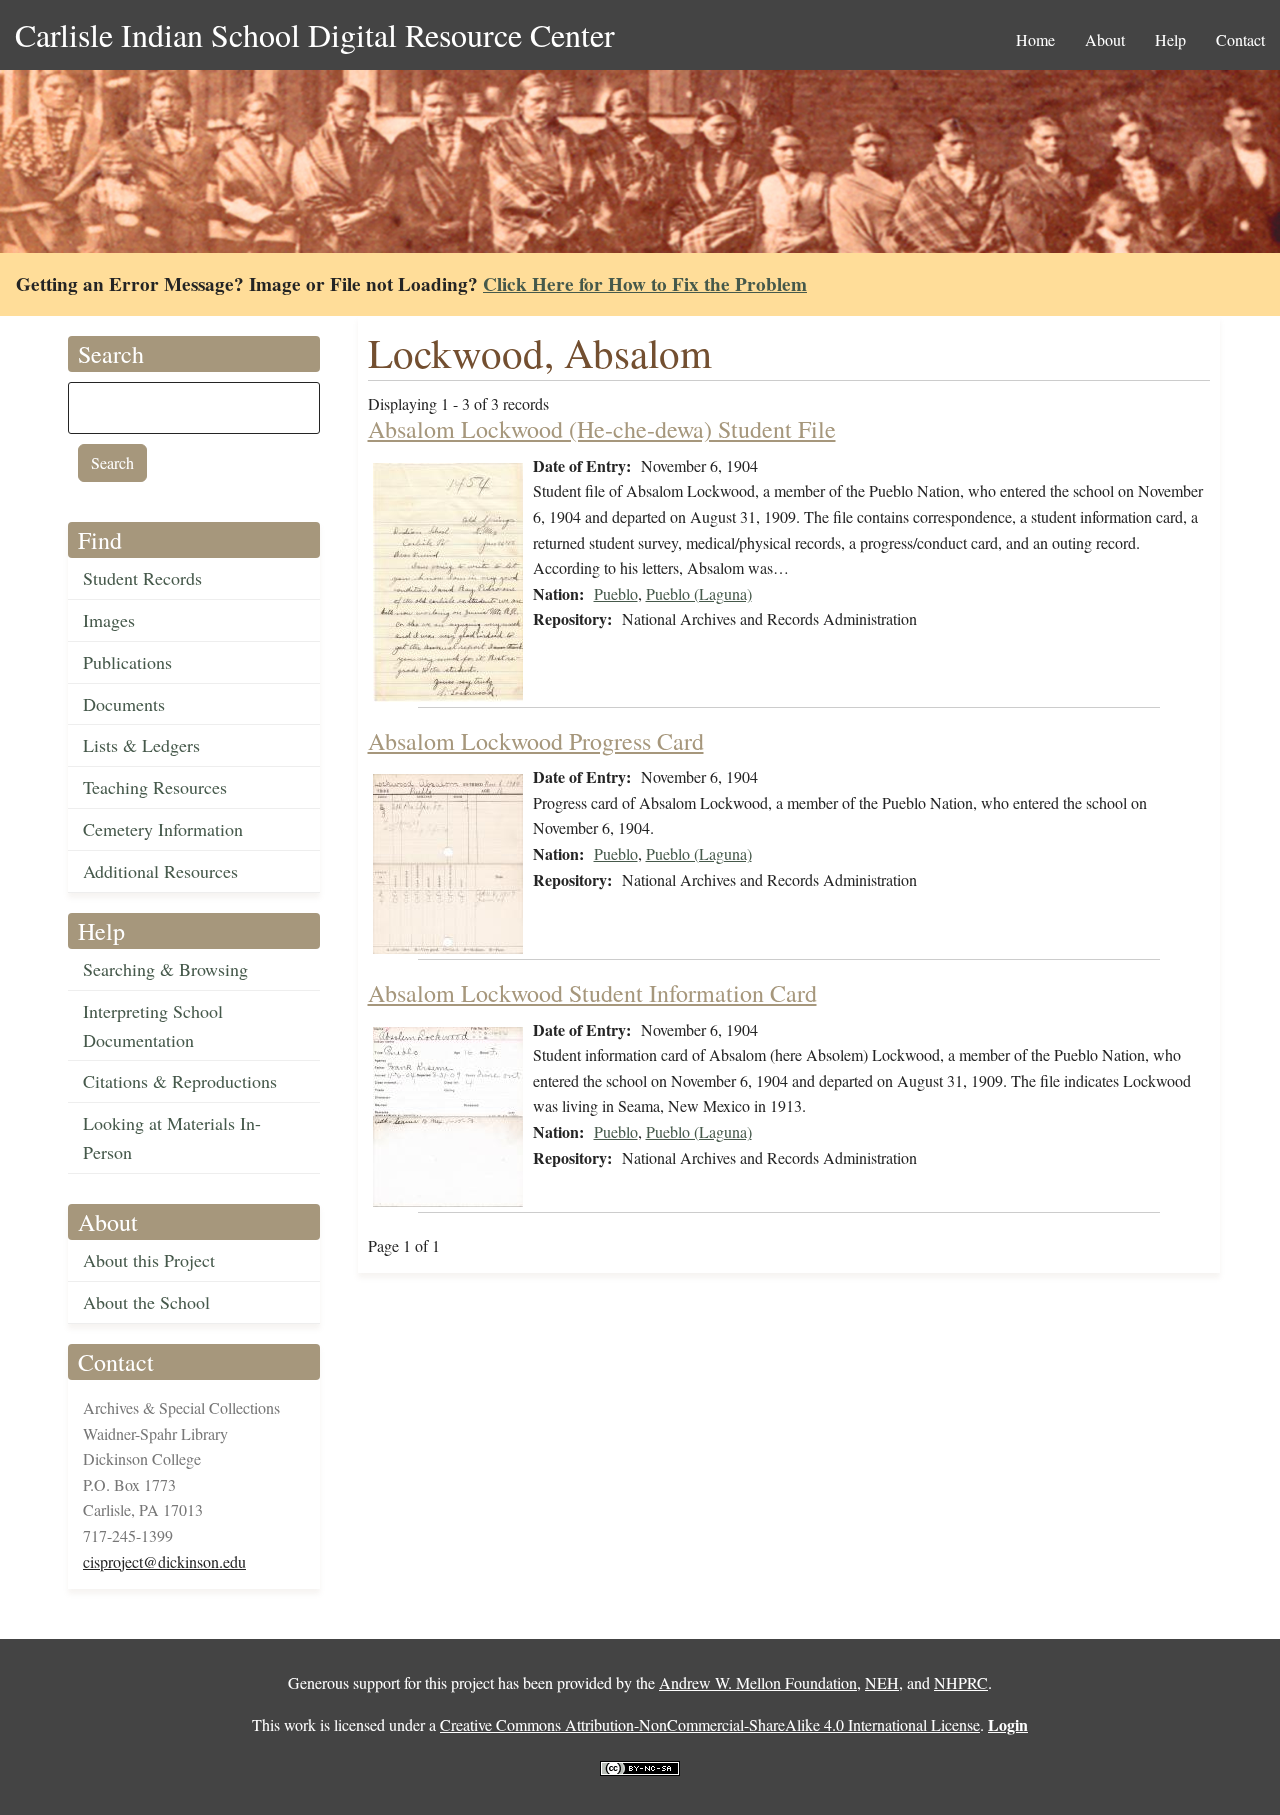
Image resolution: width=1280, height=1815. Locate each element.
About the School (146, 1302)
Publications (127, 662)
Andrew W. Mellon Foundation (758, 1682)
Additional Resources (160, 871)
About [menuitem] (1105, 39)
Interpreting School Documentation (153, 1025)
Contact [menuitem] (1240, 39)
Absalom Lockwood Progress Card (536, 741)
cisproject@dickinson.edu (164, 1561)
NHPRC (961, 1682)
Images (109, 620)
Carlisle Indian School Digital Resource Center (315, 34)
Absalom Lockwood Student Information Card (592, 993)
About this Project (149, 1260)
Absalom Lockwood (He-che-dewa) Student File (602, 429)
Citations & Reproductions (180, 1081)
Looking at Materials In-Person (172, 1137)
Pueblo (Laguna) (699, 593)
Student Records (142, 578)
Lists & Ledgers (141, 745)
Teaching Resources (155, 787)
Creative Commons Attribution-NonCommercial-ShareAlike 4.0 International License (710, 1724)
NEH (882, 1682)
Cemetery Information (163, 829)
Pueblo (616, 593)
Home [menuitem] (1035, 39)
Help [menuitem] (1170, 39)
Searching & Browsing (165, 969)
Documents (124, 704)
